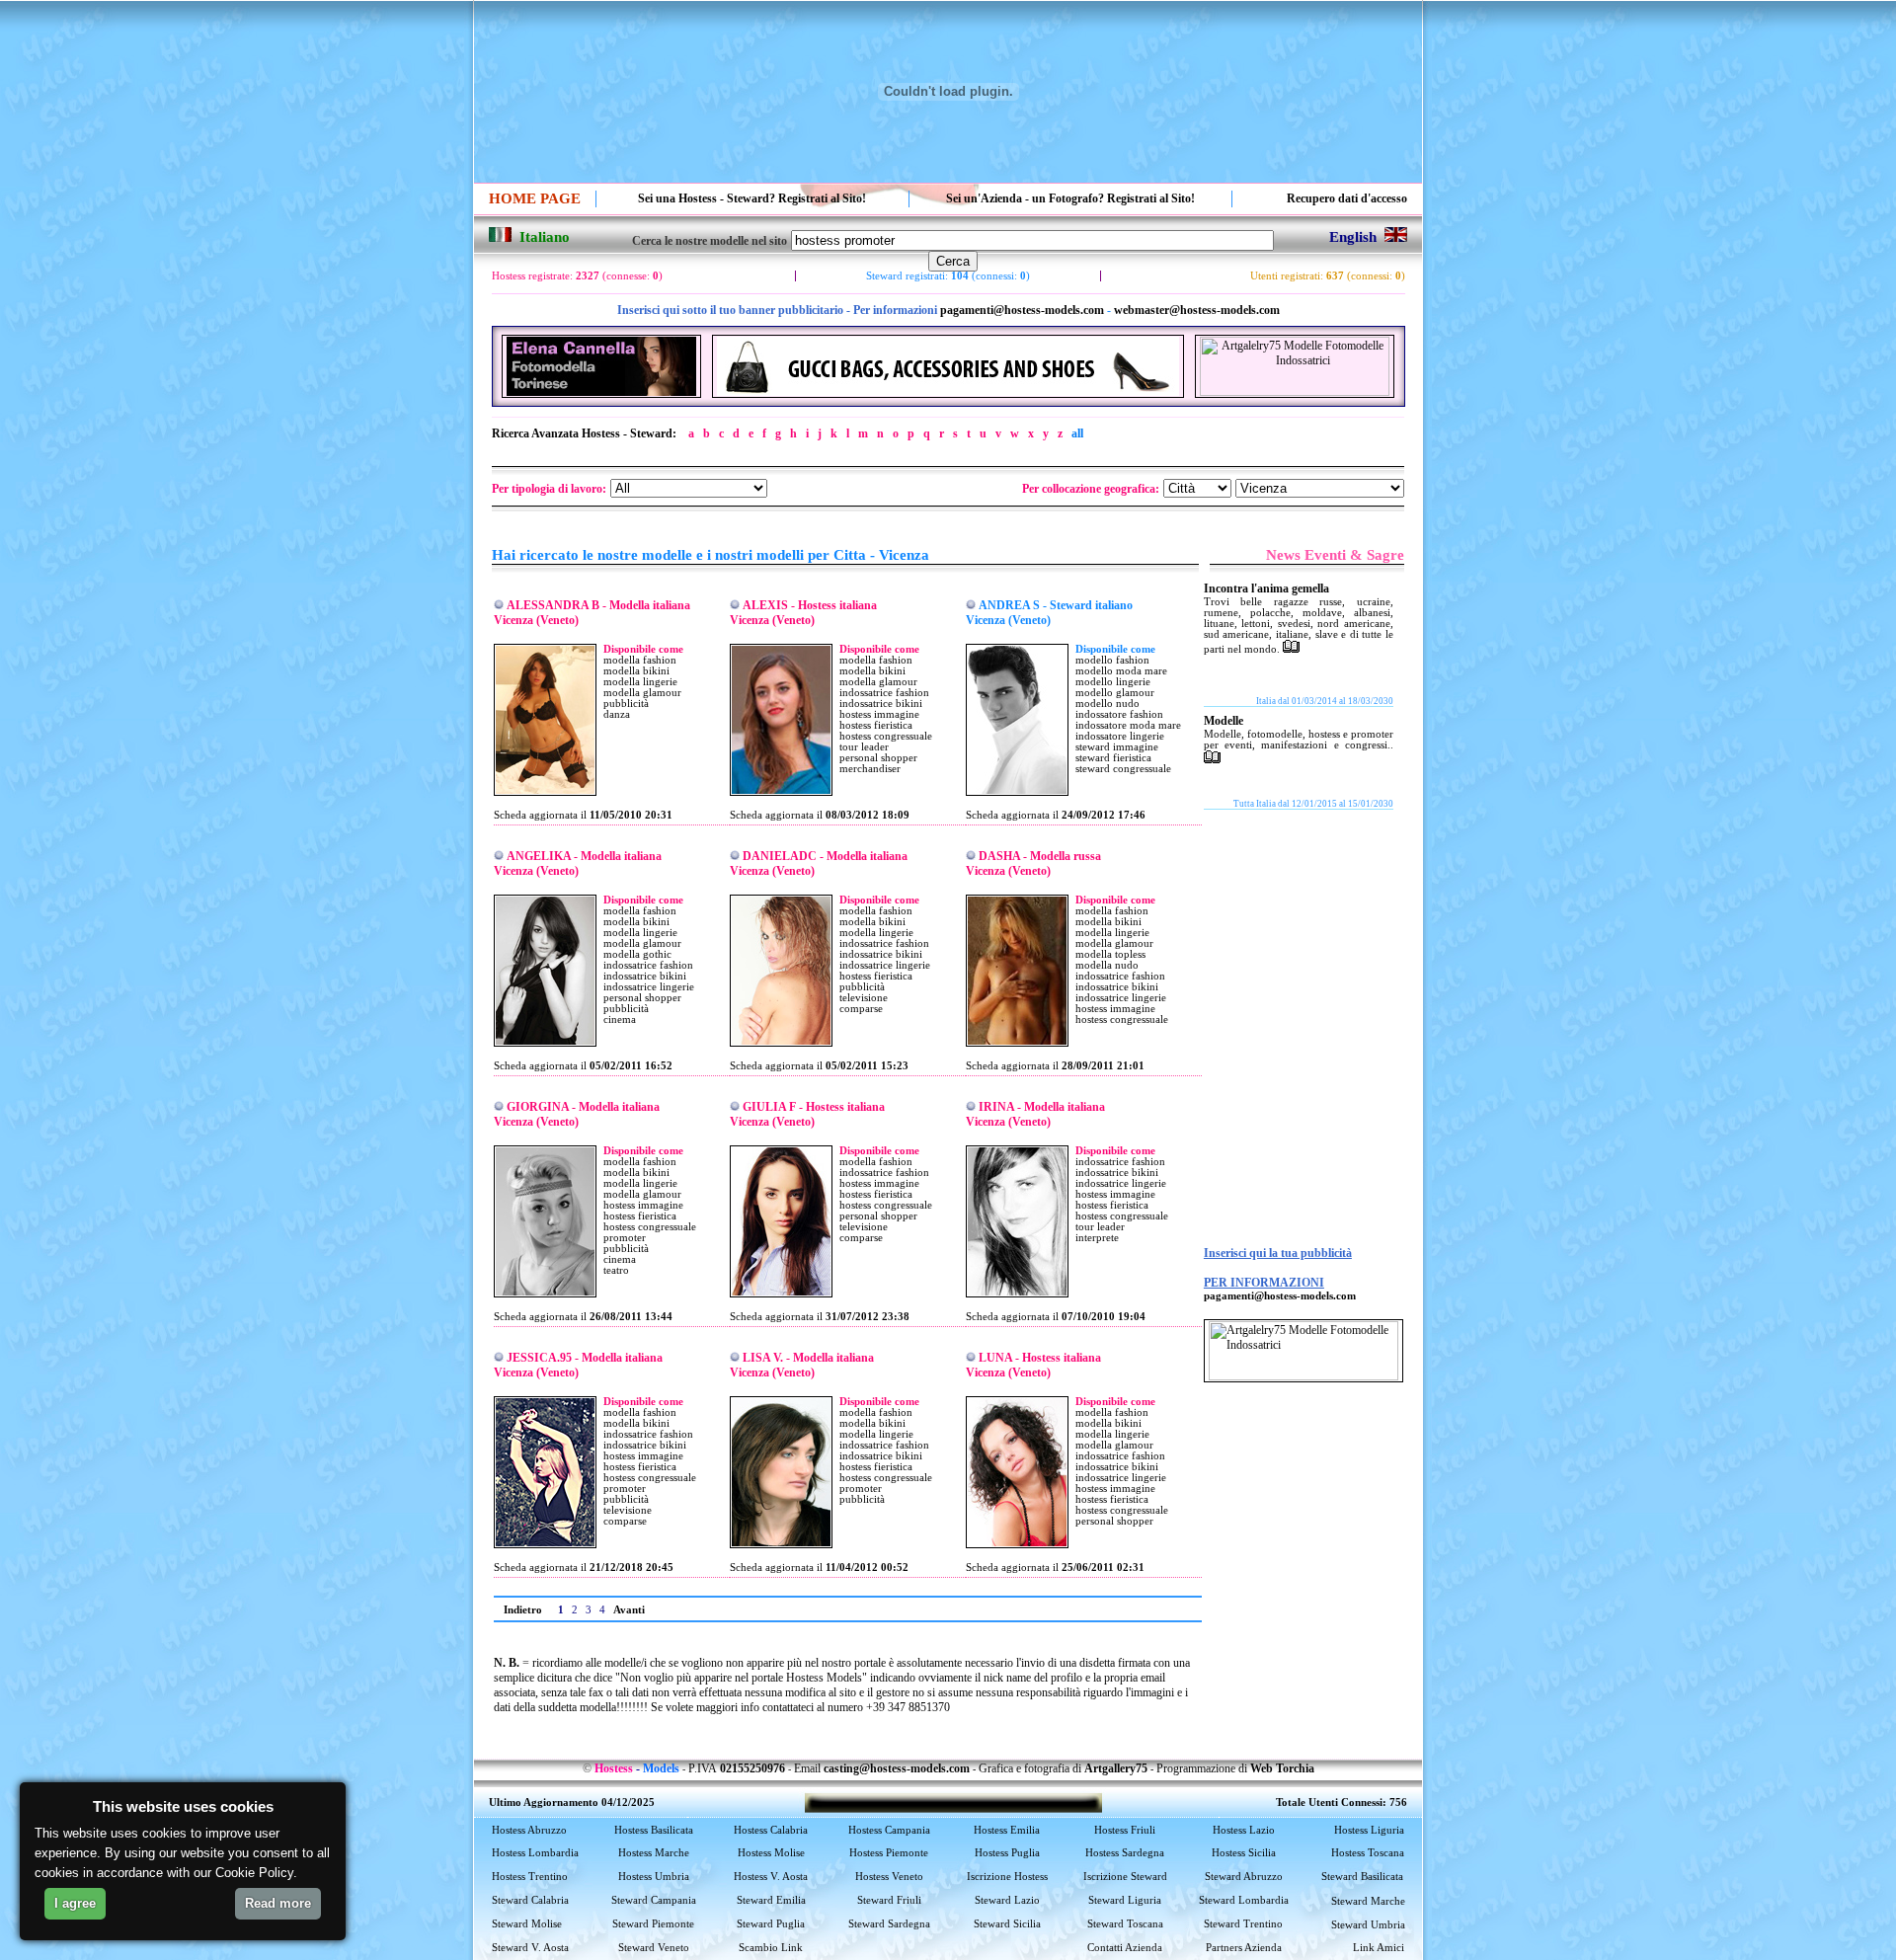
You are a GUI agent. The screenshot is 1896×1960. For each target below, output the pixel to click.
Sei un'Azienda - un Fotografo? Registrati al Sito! (1070, 198)
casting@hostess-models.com (897, 1768)
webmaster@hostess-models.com (1197, 310)
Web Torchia (1282, 1768)
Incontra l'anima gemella (1266, 588)
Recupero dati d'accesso (1347, 198)
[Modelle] (1212, 759)
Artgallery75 (1116, 1768)
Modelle (1224, 721)
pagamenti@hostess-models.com (1022, 310)
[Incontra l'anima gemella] (1291, 649)
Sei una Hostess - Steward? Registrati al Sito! (752, 198)
